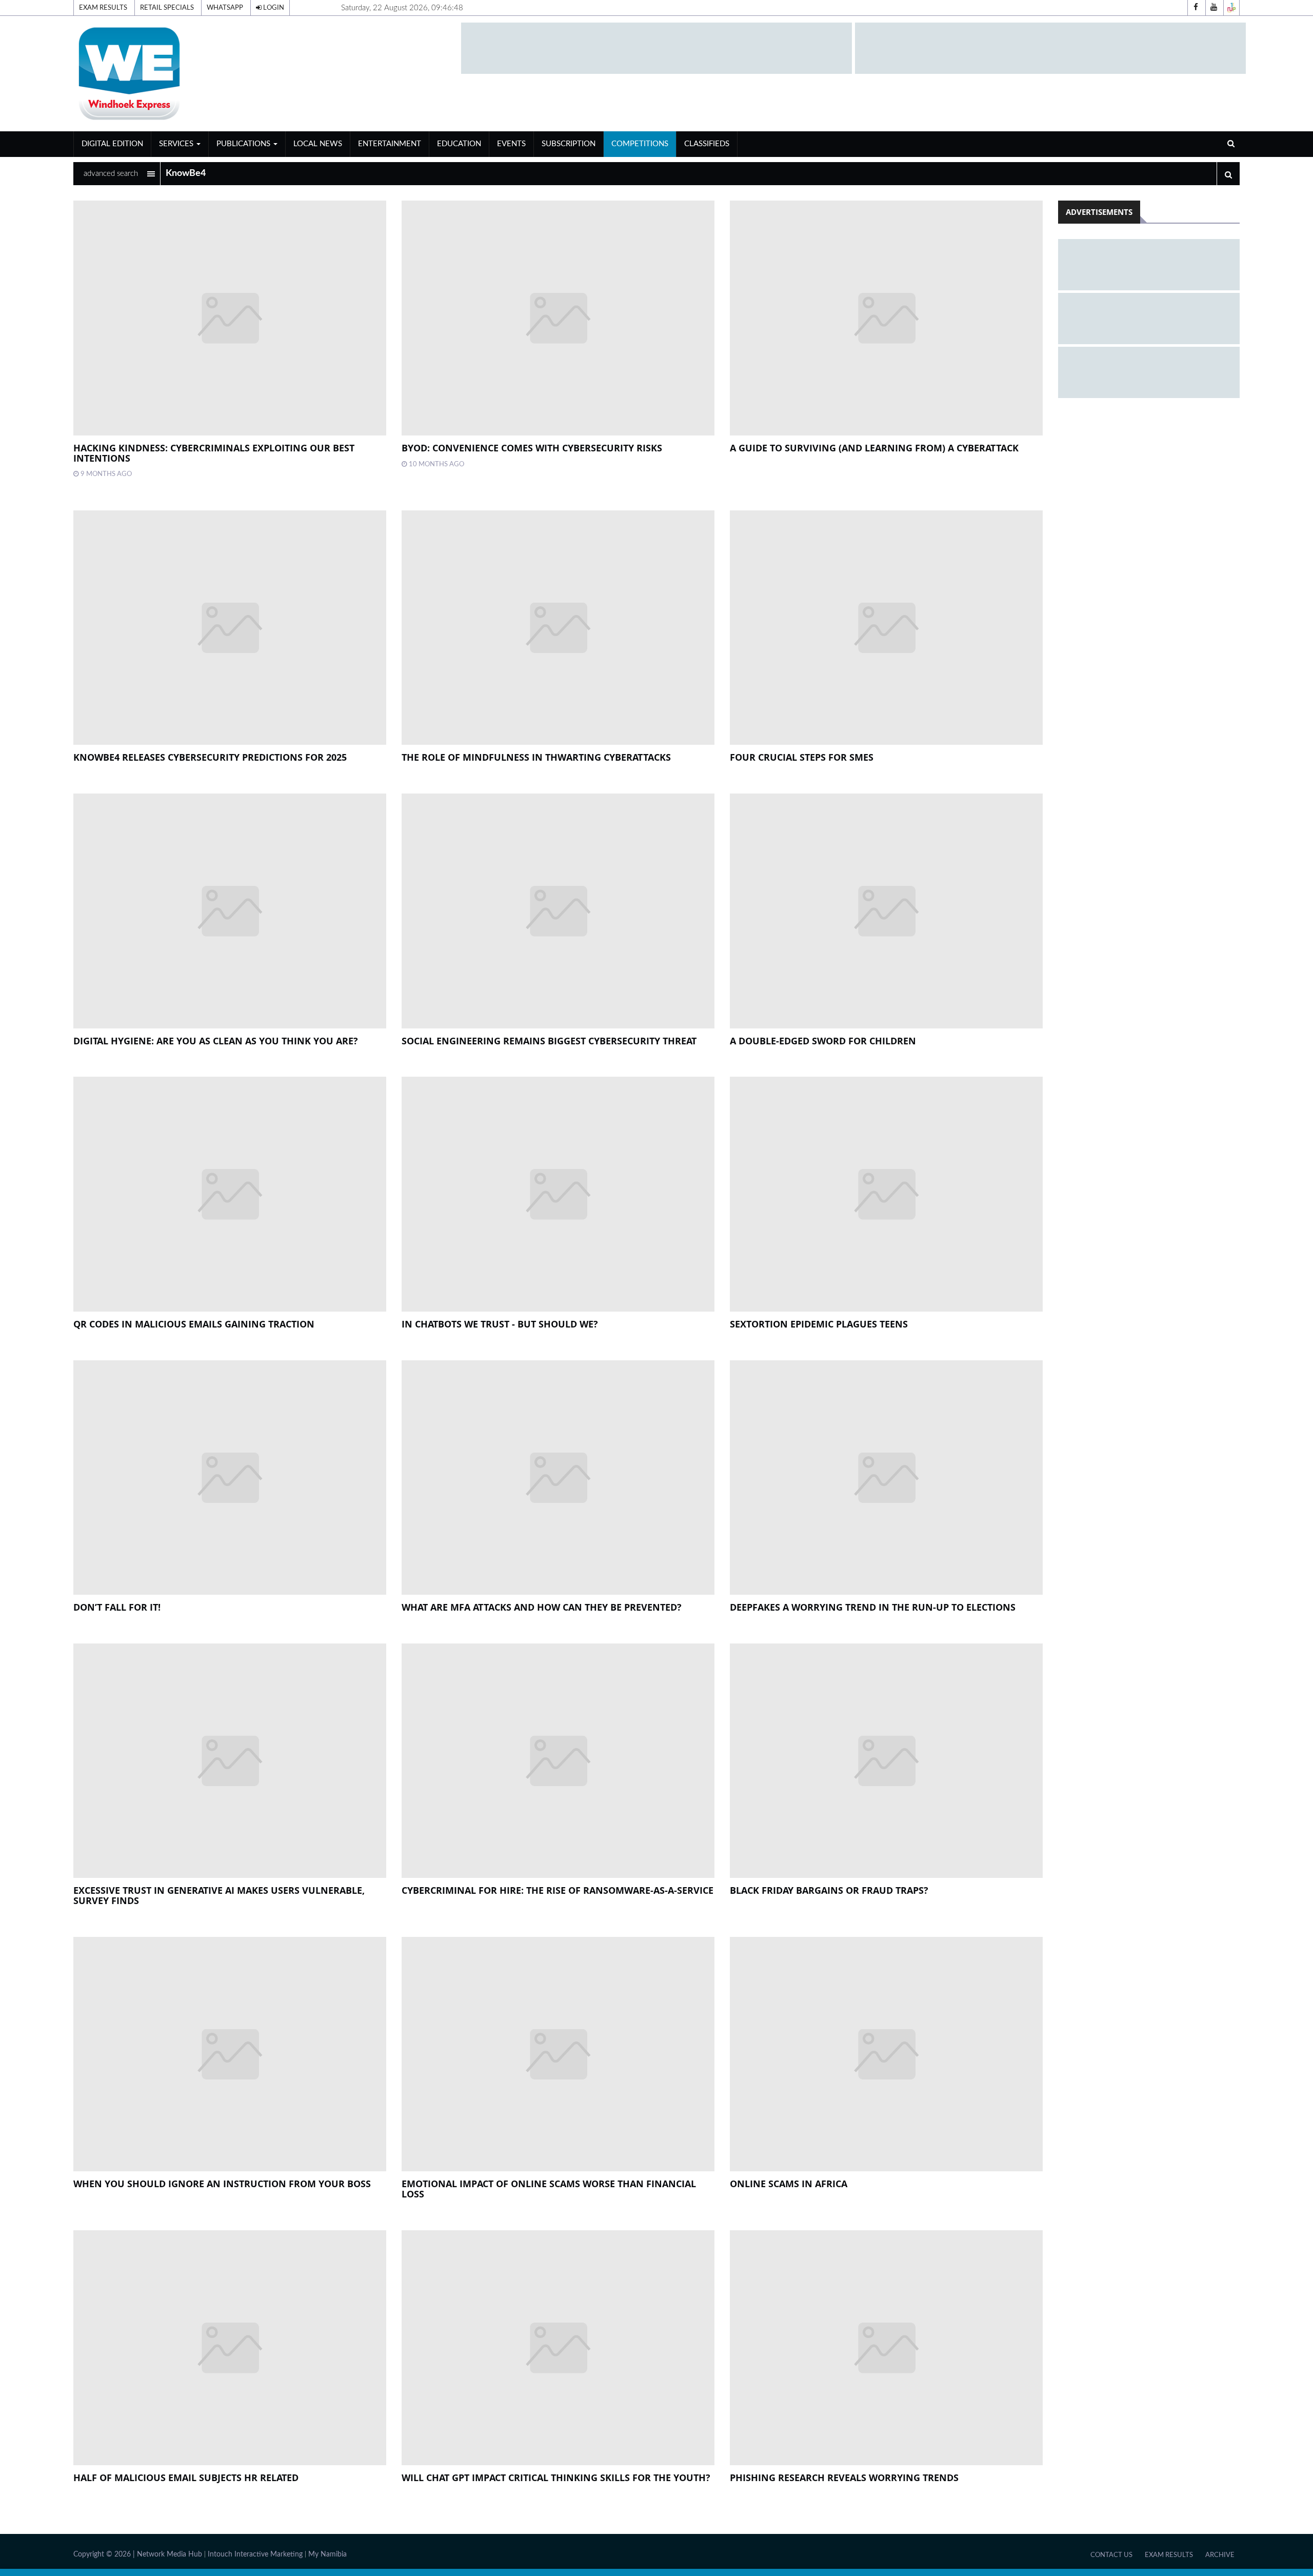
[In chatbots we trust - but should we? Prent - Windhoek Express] (558, 1194)
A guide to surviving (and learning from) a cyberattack (874, 448)
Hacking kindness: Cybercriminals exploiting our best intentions (214, 453)
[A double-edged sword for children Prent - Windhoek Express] (886, 911)
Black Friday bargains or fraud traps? (829, 1890)
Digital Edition (112, 144)
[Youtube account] (1213, 8)
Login (273, 8)
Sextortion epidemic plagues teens (819, 1324)
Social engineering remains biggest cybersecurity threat (549, 1041)
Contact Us (1111, 2555)
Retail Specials (167, 8)
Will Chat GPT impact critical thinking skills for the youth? (556, 2478)
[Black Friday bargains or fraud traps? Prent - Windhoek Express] (886, 1761)
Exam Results (103, 8)
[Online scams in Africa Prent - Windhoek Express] (886, 2054)
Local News (318, 144)
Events (511, 144)
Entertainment (390, 144)
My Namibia (327, 2554)
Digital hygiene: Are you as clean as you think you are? (216, 1041)
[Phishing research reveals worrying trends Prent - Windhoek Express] (886, 2347)
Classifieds (707, 144)
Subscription (569, 144)
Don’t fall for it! (117, 1607)
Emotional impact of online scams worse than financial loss (549, 2189)
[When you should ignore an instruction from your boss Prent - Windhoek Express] (230, 2054)
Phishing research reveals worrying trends (844, 2478)
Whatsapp (225, 8)
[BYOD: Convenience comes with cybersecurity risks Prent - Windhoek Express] (558, 318)
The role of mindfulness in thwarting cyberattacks (536, 757)
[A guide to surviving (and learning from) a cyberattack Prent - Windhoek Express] (886, 318)
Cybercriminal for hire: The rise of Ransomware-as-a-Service (558, 1890)
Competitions (640, 144)
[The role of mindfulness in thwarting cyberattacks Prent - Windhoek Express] (558, 628)
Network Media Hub (170, 2554)
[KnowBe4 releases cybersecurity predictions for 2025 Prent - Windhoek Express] (230, 628)
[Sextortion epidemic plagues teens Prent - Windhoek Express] (886, 1194)
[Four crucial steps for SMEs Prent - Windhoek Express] (886, 628)
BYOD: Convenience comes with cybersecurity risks (532, 448)
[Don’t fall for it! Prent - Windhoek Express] (230, 1478)
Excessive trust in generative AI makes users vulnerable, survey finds (219, 1895)
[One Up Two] (1231, 8)
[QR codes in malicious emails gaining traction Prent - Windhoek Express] (230, 1194)
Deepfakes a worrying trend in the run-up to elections (873, 1607)
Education (459, 144)
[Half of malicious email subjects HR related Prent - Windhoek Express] (230, 2347)
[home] (263, 73)
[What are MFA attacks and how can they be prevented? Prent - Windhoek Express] (558, 1478)
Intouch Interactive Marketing (255, 2554)
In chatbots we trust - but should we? (500, 1324)
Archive (1220, 2555)
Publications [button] (244, 144)
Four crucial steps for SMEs (802, 757)
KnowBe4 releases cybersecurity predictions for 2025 (210, 757)
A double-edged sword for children (823, 1041)
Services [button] (177, 144)
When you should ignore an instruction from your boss (222, 2184)
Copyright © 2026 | (105, 2554)
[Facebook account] (1196, 8)
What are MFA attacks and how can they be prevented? (542, 1607)
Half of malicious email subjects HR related (186, 2478)
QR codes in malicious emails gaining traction (194, 1324)
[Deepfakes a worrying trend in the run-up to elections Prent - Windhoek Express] (886, 1478)
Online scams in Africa (789, 2184)
